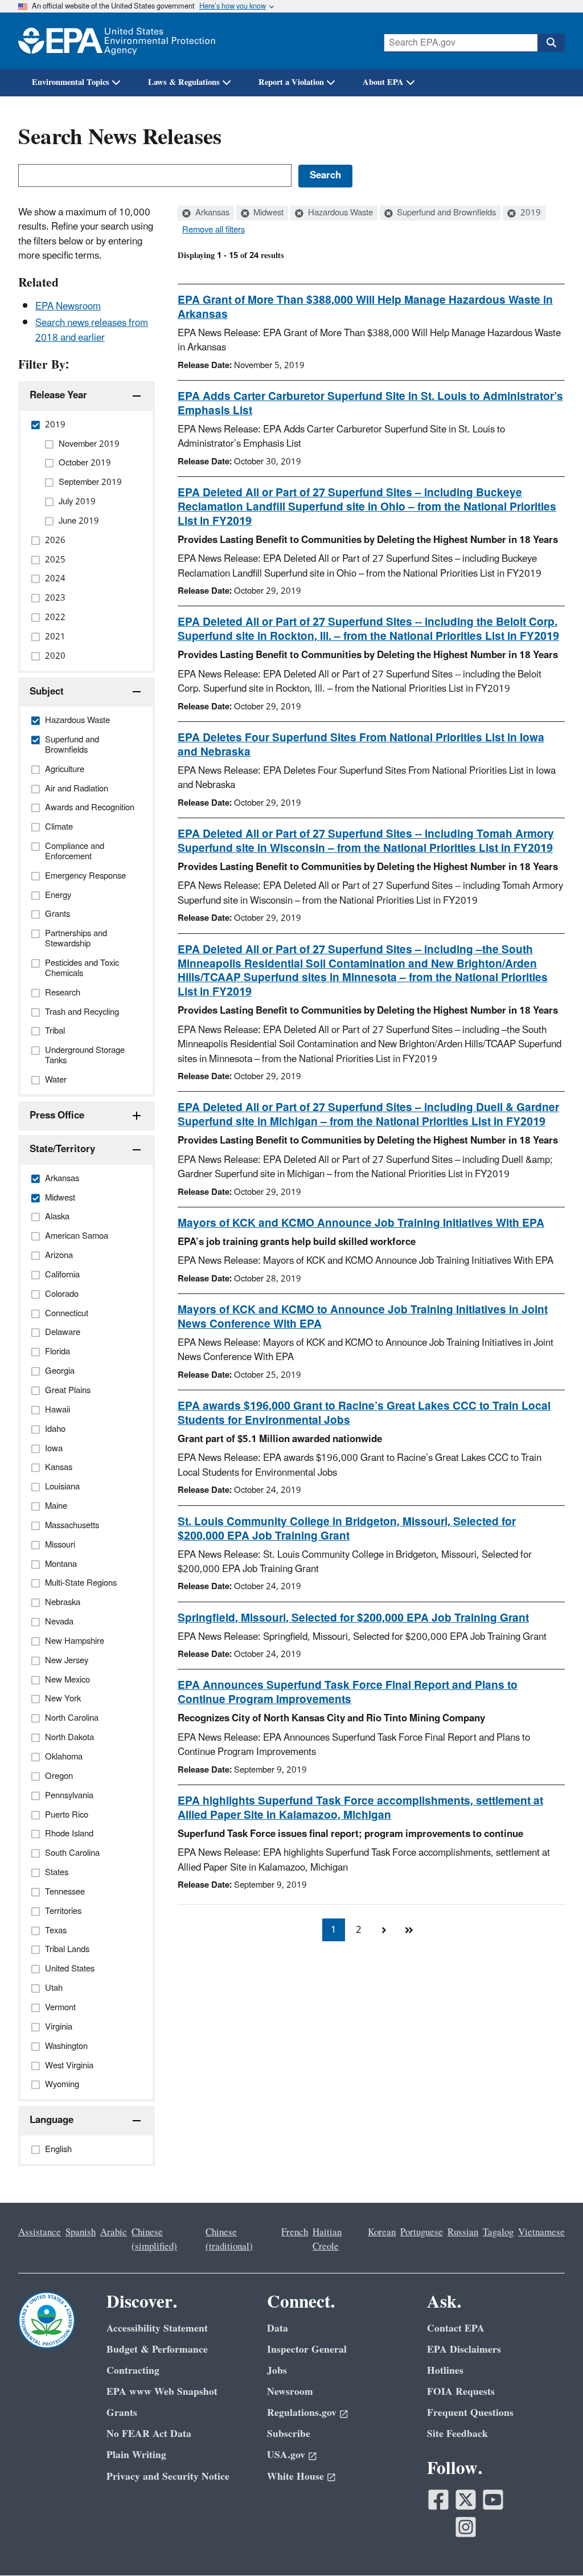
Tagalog (498, 2232)
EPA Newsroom (68, 307)
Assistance (40, 2232)
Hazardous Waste (339, 213)
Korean (382, 2232)
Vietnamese (541, 2232)
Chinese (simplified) (154, 2240)
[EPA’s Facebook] (438, 2500)
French (295, 2232)
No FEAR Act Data (149, 2434)
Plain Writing (136, 2455)
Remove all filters (214, 230)
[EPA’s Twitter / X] (466, 2500)
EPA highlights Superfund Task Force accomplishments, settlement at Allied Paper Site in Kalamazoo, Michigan (360, 1808)
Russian (463, 2232)
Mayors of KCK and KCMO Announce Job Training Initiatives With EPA (361, 1223)
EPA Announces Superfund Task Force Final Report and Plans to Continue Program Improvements (348, 1693)
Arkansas (211, 213)
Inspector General (307, 2350)
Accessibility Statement (157, 2328)
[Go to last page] (409, 1930)
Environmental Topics (71, 82)
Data (278, 2328)
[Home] (117, 41)
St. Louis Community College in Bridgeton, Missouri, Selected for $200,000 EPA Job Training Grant (347, 1529)
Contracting (133, 2371)
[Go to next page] (384, 1930)
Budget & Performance (157, 2350)
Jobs (277, 2371)
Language (52, 2120)
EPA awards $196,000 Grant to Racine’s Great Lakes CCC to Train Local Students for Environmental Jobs (364, 1413)
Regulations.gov (302, 2413)
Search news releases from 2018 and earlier (92, 330)
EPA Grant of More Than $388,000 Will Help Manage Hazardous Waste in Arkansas (365, 307)
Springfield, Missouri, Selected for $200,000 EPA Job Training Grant (353, 1618)
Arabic (114, 2232)
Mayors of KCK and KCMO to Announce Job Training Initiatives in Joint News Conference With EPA (363, 1317)
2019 (529, 213)
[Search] (551, 43)
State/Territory (62, 1149)
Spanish (81, 2232)
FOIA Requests (461, 2392)
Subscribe (289, 2434)
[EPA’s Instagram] (466, 2527)
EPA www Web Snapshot (162, 2392)
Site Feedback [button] (457, 2434)
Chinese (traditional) (229, 2240)
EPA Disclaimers (464, 2350)
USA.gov (286, 2455)
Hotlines (445, 2371)
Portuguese (422, 2232)
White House (295, 2477)
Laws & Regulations (184, 82)
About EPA (383, 82)
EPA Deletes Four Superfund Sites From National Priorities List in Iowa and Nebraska (361, 745)
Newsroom (290, 2392)
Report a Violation (291, 82)
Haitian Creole (327, 2240)
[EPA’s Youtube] (493, 2500)
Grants (122, 2413)
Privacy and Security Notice (168, 2477)
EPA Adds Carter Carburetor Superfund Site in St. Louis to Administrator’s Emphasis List (370, 404)
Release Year (58, 395)
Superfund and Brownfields (445, 213)
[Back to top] (552, 2545)
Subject (47, 692)
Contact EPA (456, 2328)
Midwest (267, 213)
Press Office (57, 1116)
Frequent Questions (470, 2413)
